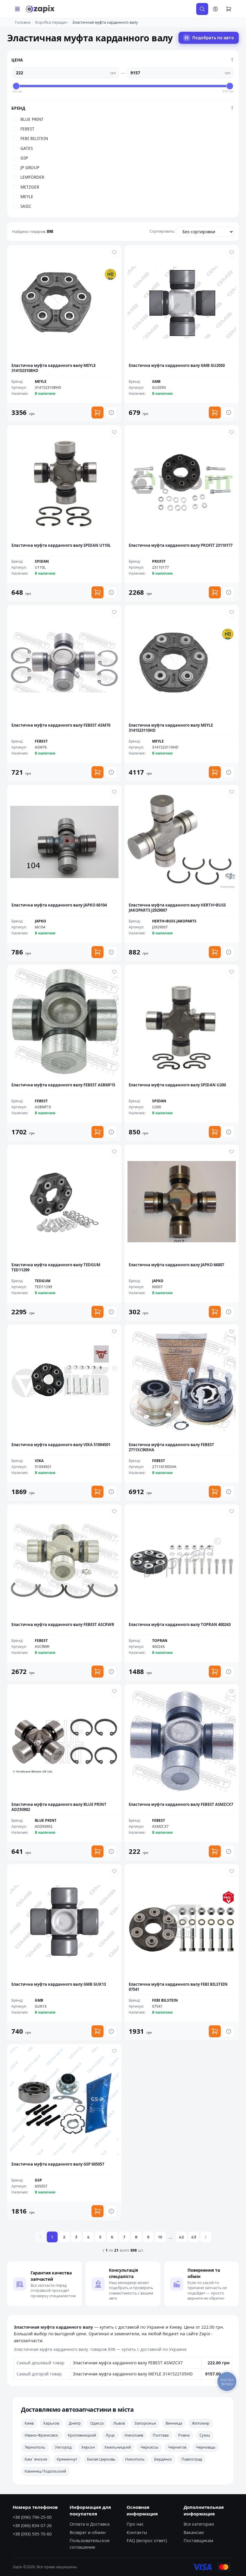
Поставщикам (198, 2540)
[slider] (16, 86)
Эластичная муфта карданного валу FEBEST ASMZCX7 (128, 2363)
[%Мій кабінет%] (215, 9)
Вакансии (194, 2532)
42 (181, 2237)
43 (194, 2237)
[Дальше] (206, 2237)
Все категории (199, 2524)
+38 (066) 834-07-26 (32, 2525)
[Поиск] (202, 9)
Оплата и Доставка (90, 2524)
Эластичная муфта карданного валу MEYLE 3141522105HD (133, 2374)
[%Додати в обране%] (114, 252)
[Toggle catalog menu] (17, 9)
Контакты (137, 2532)
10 (160, 2237)
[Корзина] (229, 9)
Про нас (135, 2524)
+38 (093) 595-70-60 (32, 2534)
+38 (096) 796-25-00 (32, 2517)
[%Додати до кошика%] (97, 412)
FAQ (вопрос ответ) (147, 2540)
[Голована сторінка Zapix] (40, 9)
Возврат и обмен (88, 2532)
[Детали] (111, 412)
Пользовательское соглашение (90, 2544)
